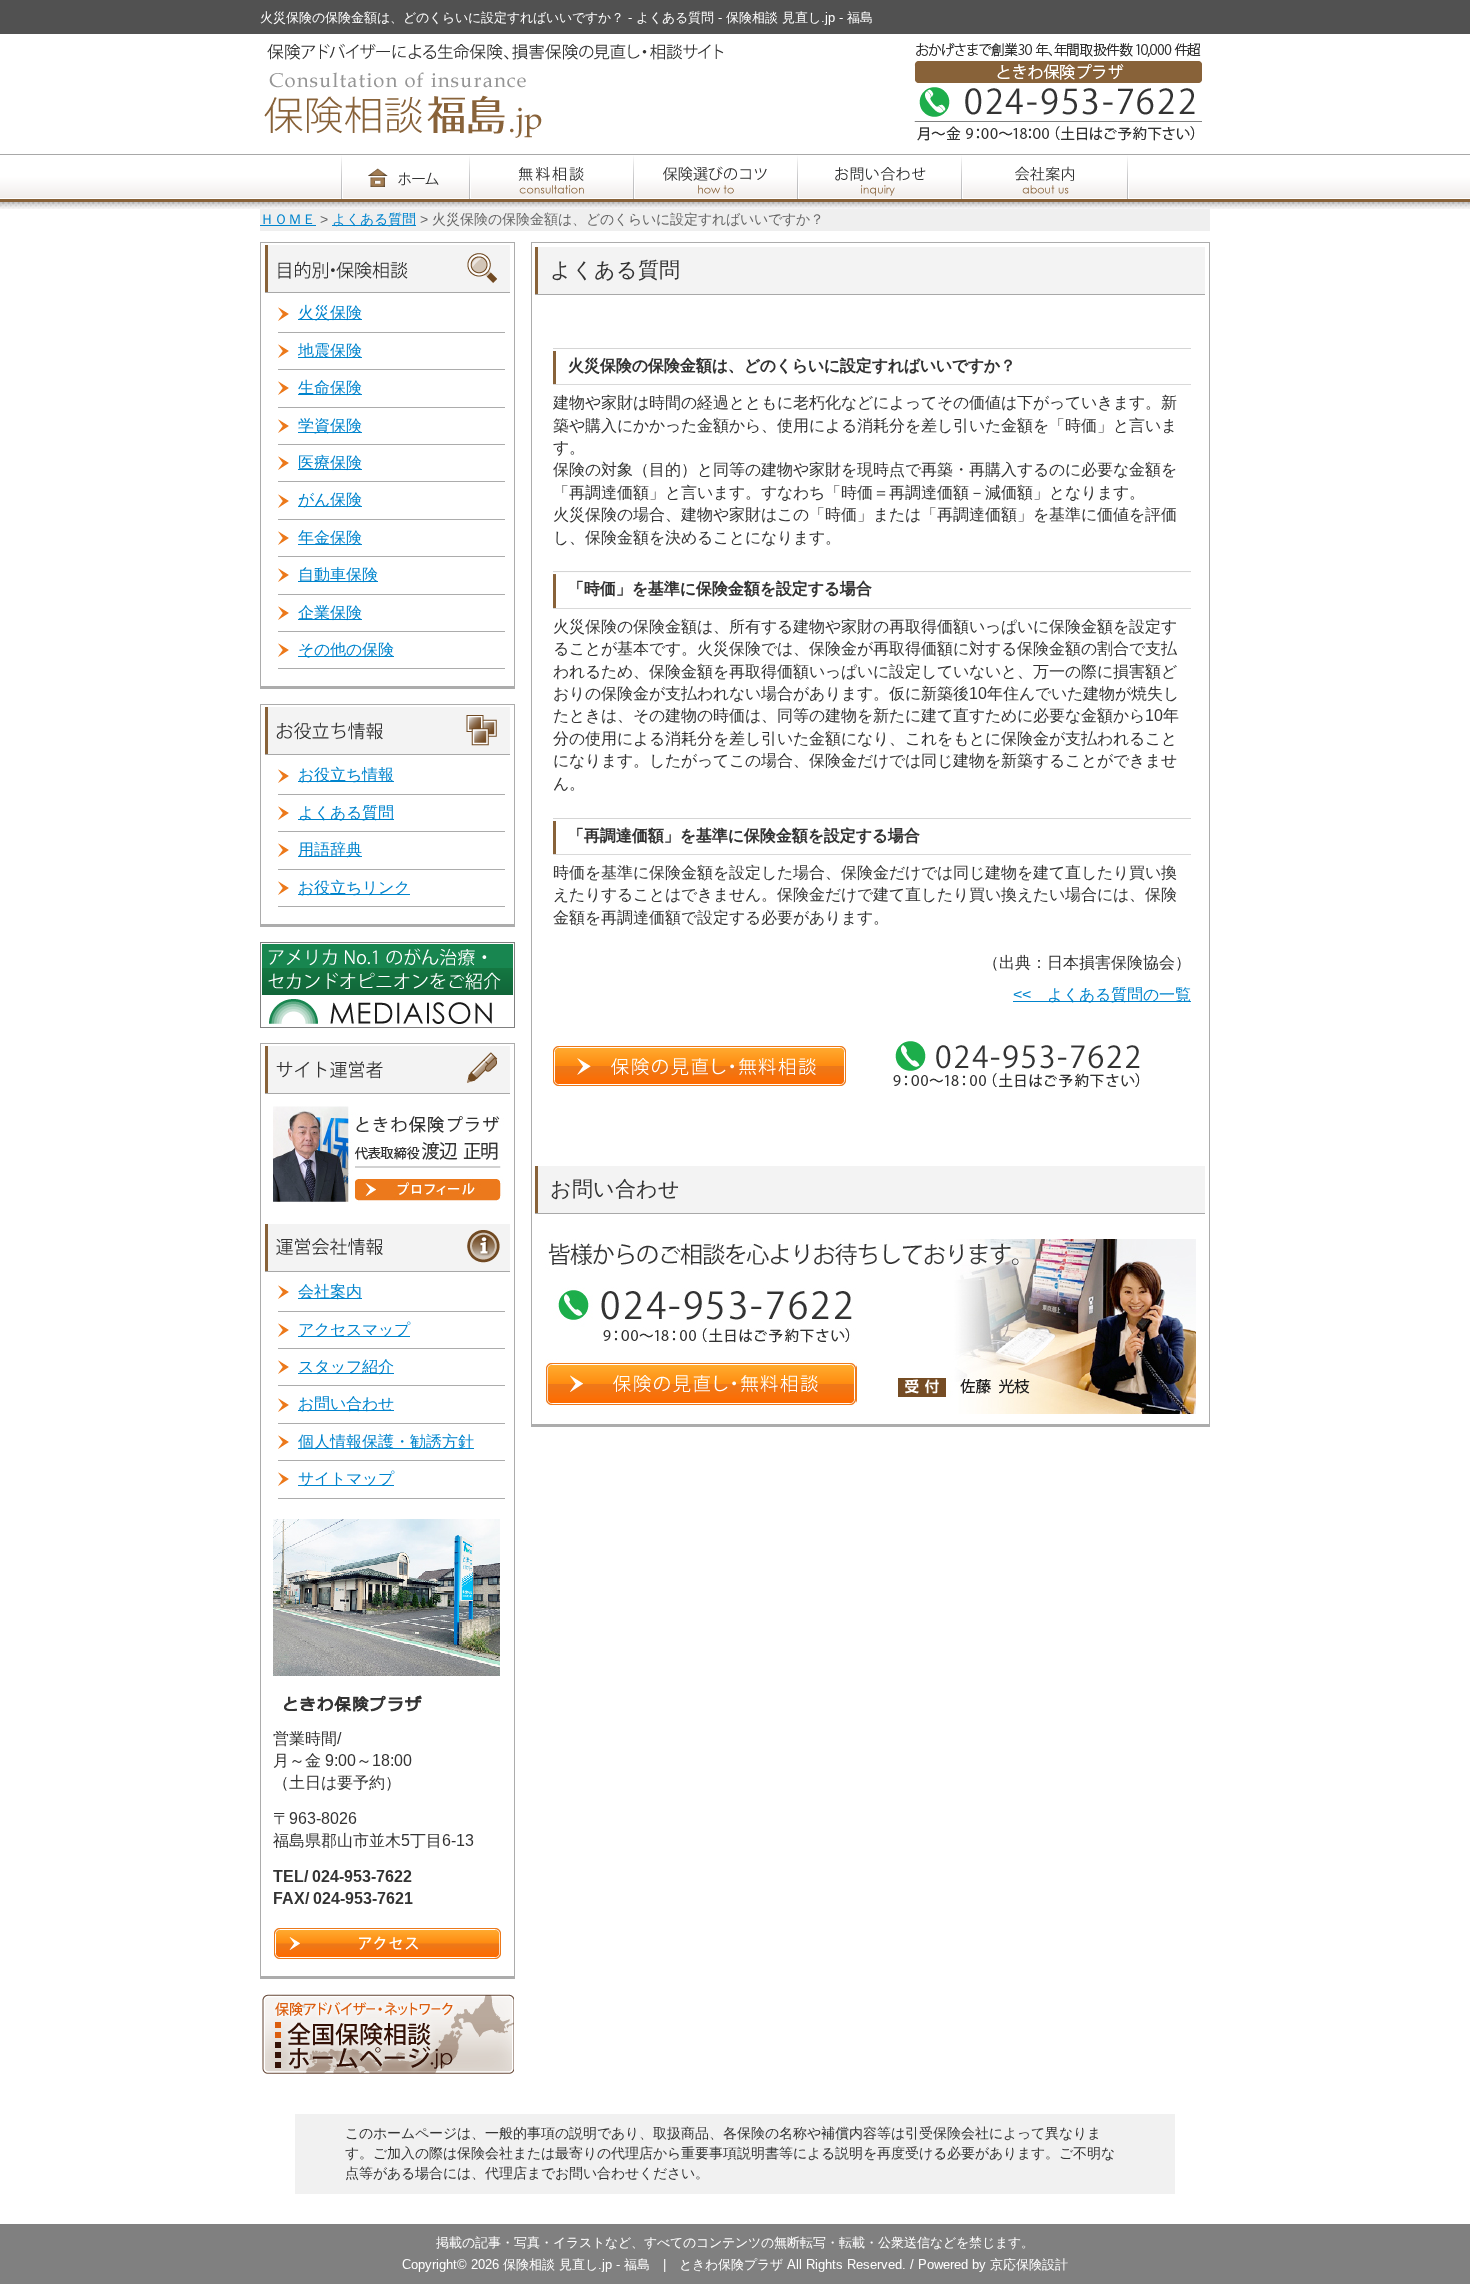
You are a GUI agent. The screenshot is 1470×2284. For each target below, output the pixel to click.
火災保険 (330, 312)
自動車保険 (338, 574)
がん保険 (330, 499)
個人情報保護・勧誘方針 (386, 1441)
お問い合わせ (346, 1403)
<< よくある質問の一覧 (1102, 994)
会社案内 (330, 1291)
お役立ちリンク (354, 887)
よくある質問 (374, 219)
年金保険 (330, 537)
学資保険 (330, 425)
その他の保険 (346, 649)
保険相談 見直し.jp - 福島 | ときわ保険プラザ (645, 2264)
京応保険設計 (1029, 2264)
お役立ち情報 (346, 774)
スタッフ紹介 (346, 1366)
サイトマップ (346, 1478)
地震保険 (330, 350)
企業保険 (330, 612)
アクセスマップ (354, 1329)
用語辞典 (330, 849)
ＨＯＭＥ (288, 219)
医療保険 (330, 462)
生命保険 (330, 387)
